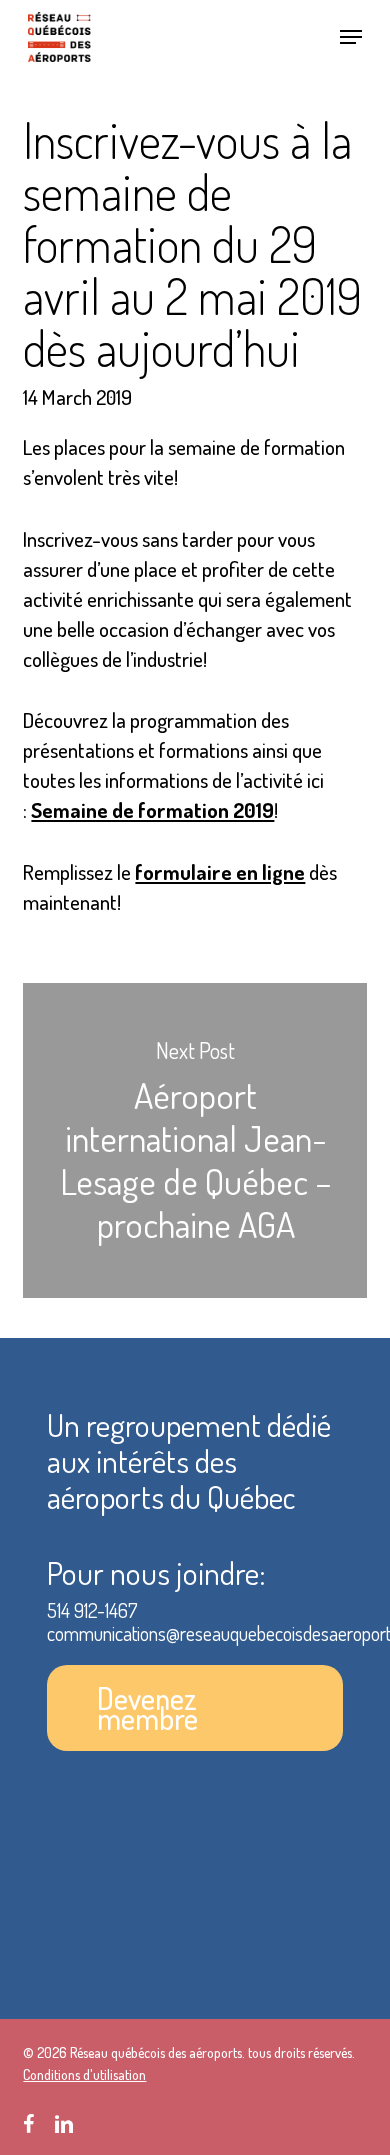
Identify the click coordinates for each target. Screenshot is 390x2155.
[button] (351, 37)
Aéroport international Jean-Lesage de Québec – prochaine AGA (194, 1140)
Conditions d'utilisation (84, 2074)
